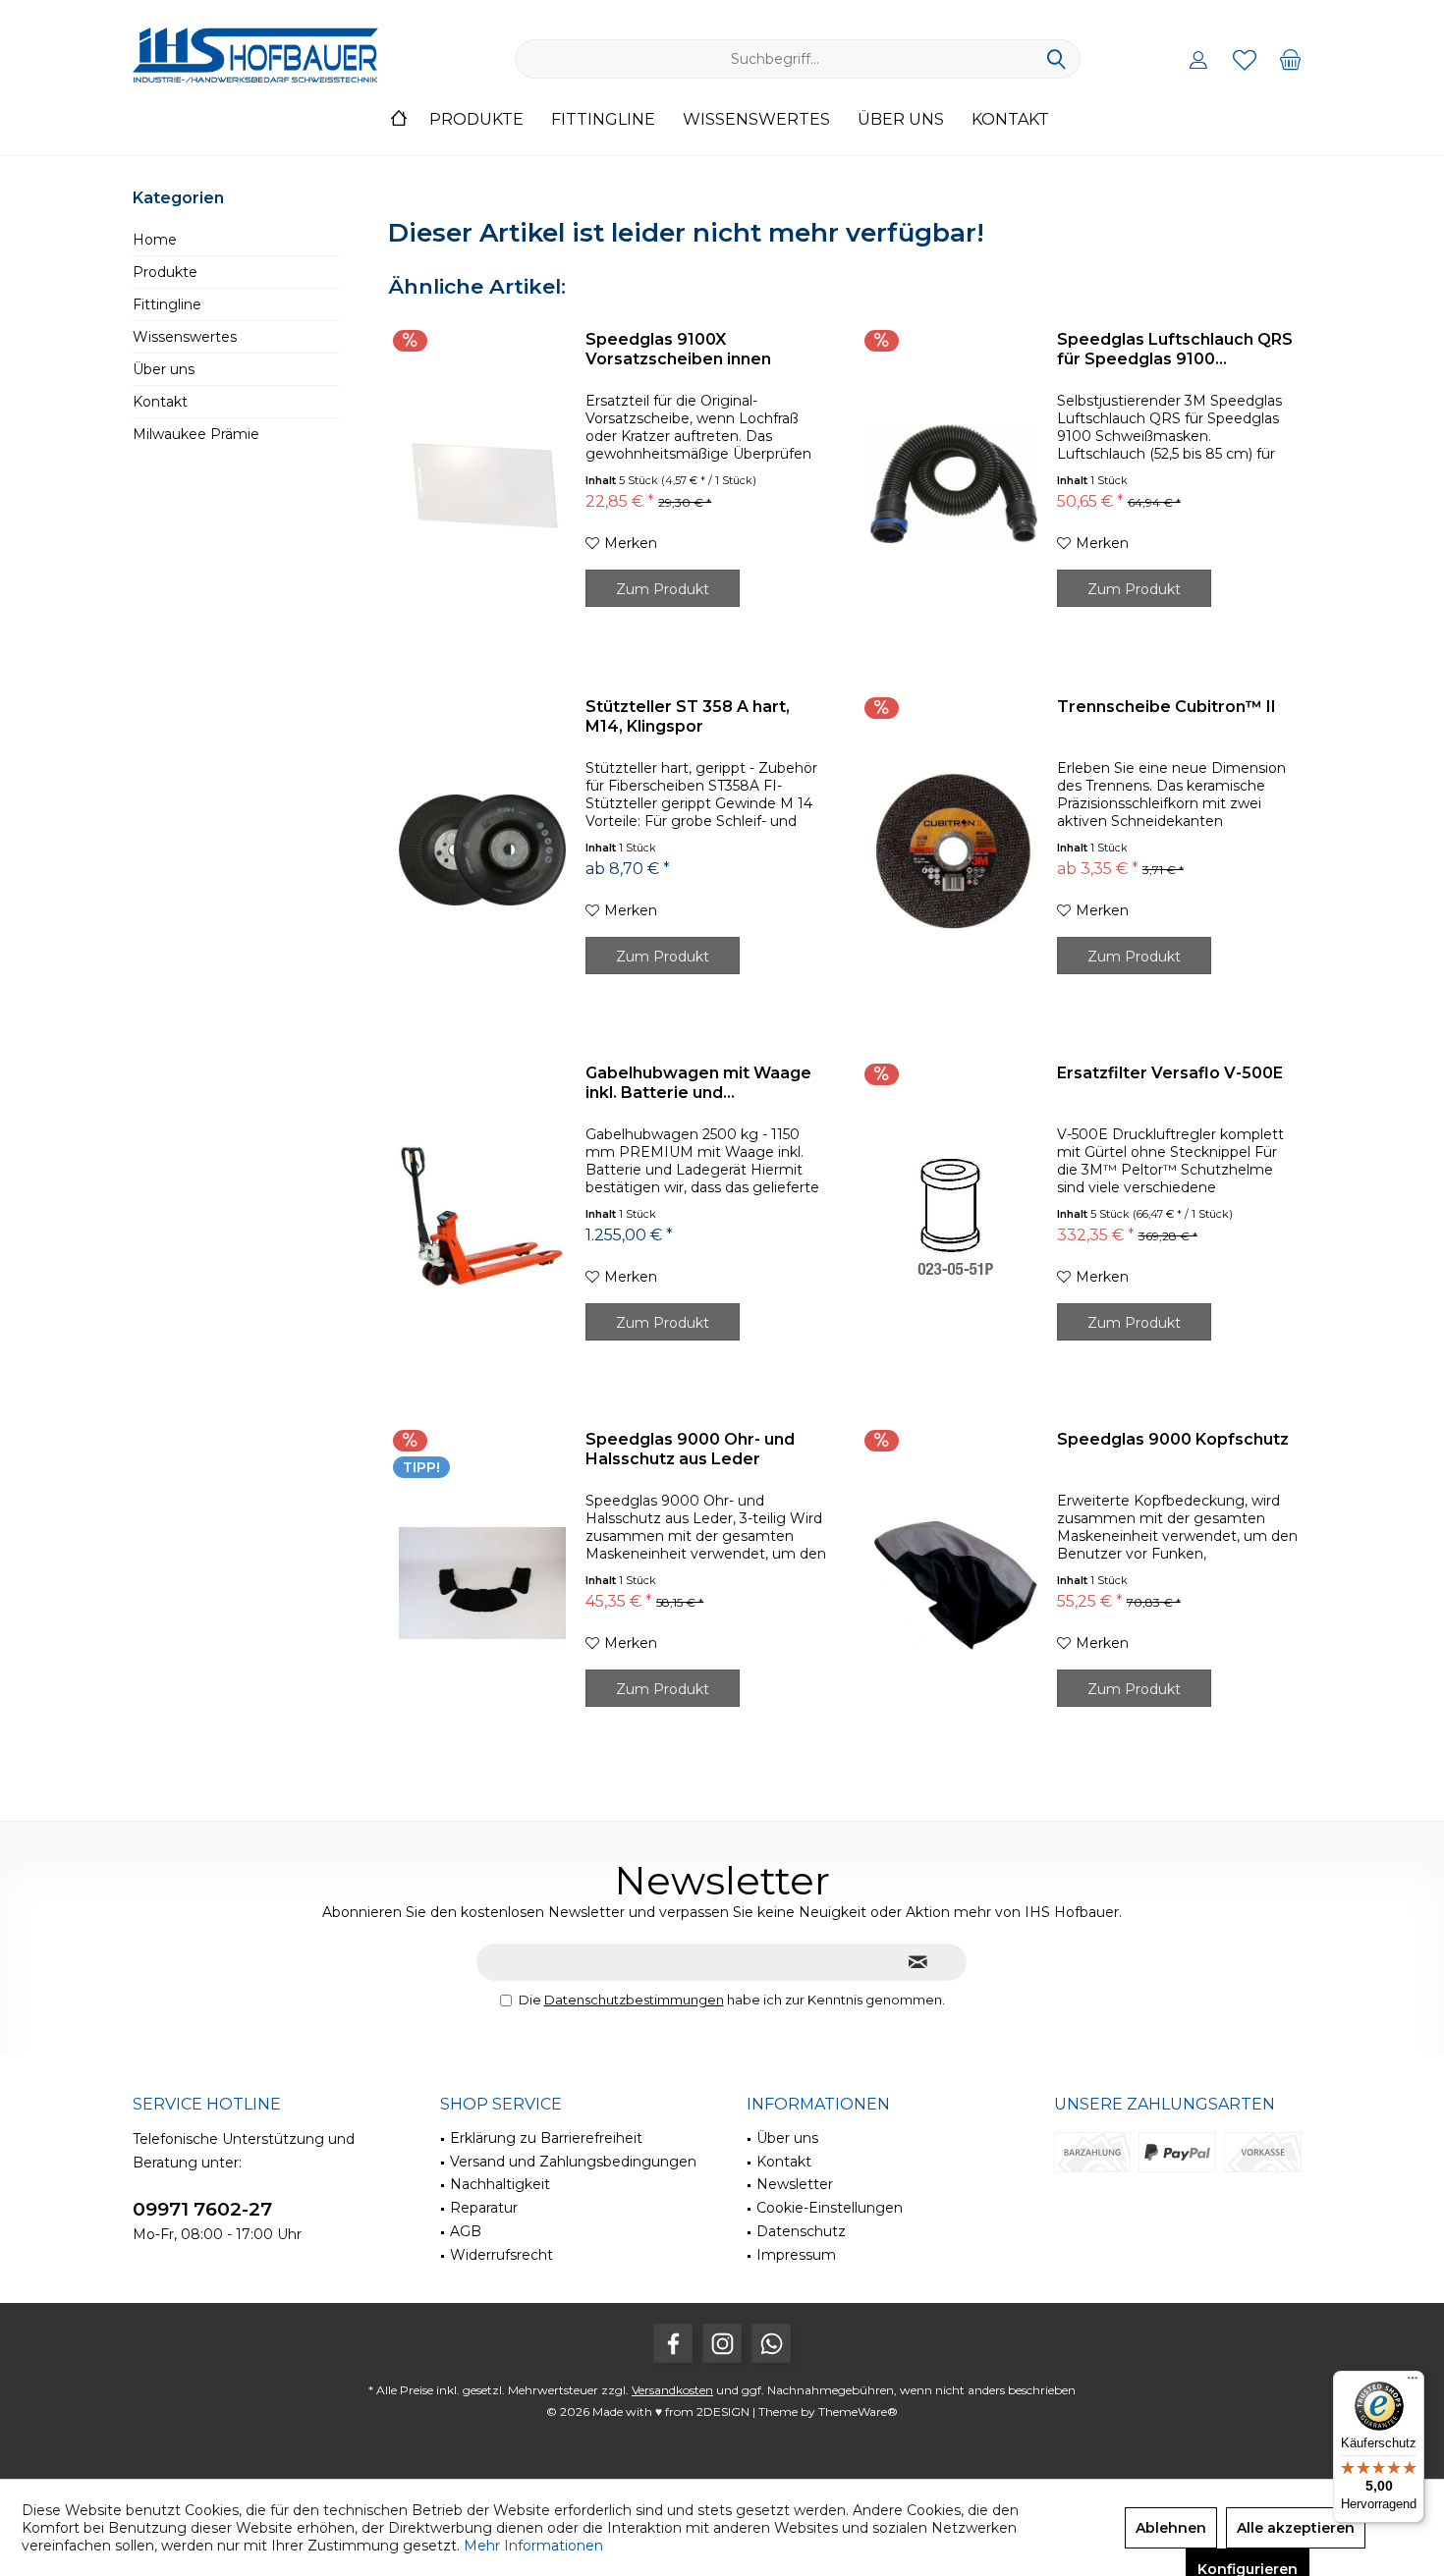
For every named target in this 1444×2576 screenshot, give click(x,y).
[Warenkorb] (1291, 59)
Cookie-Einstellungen (830, 2208)
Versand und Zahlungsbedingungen (573, 2162)
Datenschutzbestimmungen (634, 2000)
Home (155, 240)
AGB (466, 2231)
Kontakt (160, 402)
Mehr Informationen (533, 2546)
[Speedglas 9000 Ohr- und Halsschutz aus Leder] (482, 1583)
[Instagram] (722, 2343)
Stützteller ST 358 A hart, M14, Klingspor (688, 716)
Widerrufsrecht (501, 2255)
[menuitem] (1291, 59)
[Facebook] (673, 2343)
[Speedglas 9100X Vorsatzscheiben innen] (482, 483)
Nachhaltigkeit (500, 2184)
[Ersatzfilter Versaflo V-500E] (954, 1217)
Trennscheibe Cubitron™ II (1166, 707)
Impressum (796, 2255)
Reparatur (484, 2208)
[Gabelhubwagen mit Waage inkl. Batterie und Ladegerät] (482, 1217)
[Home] (399, 120)
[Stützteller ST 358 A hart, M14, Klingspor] (482, 850)
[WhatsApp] (771, 2343)
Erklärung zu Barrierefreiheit (546, 2138)
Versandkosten (672, 2390)
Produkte (165, 272)
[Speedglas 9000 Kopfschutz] (954, 1583)
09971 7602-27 (202, 2209)
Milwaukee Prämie (196, 434)
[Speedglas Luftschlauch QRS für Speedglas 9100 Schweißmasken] (954, 483)
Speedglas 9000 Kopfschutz (1173, 1439)
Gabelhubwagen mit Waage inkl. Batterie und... (698, 1083)
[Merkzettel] (1245, 59)
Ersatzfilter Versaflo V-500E (1170, 1073)
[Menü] (1413, 2383)
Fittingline (167, 304)
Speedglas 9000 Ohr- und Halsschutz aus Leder (690, 1449)
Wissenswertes (185, 337)
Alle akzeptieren (1296, 2528)
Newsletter (795, 2184)
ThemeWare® (858, 2412)
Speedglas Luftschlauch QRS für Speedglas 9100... (1175, 349)
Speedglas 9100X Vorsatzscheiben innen (678, 349)
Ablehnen (1171, 2528)
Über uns (164, 369)
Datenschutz (801, 2231)
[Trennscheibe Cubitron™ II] (954, 850)
